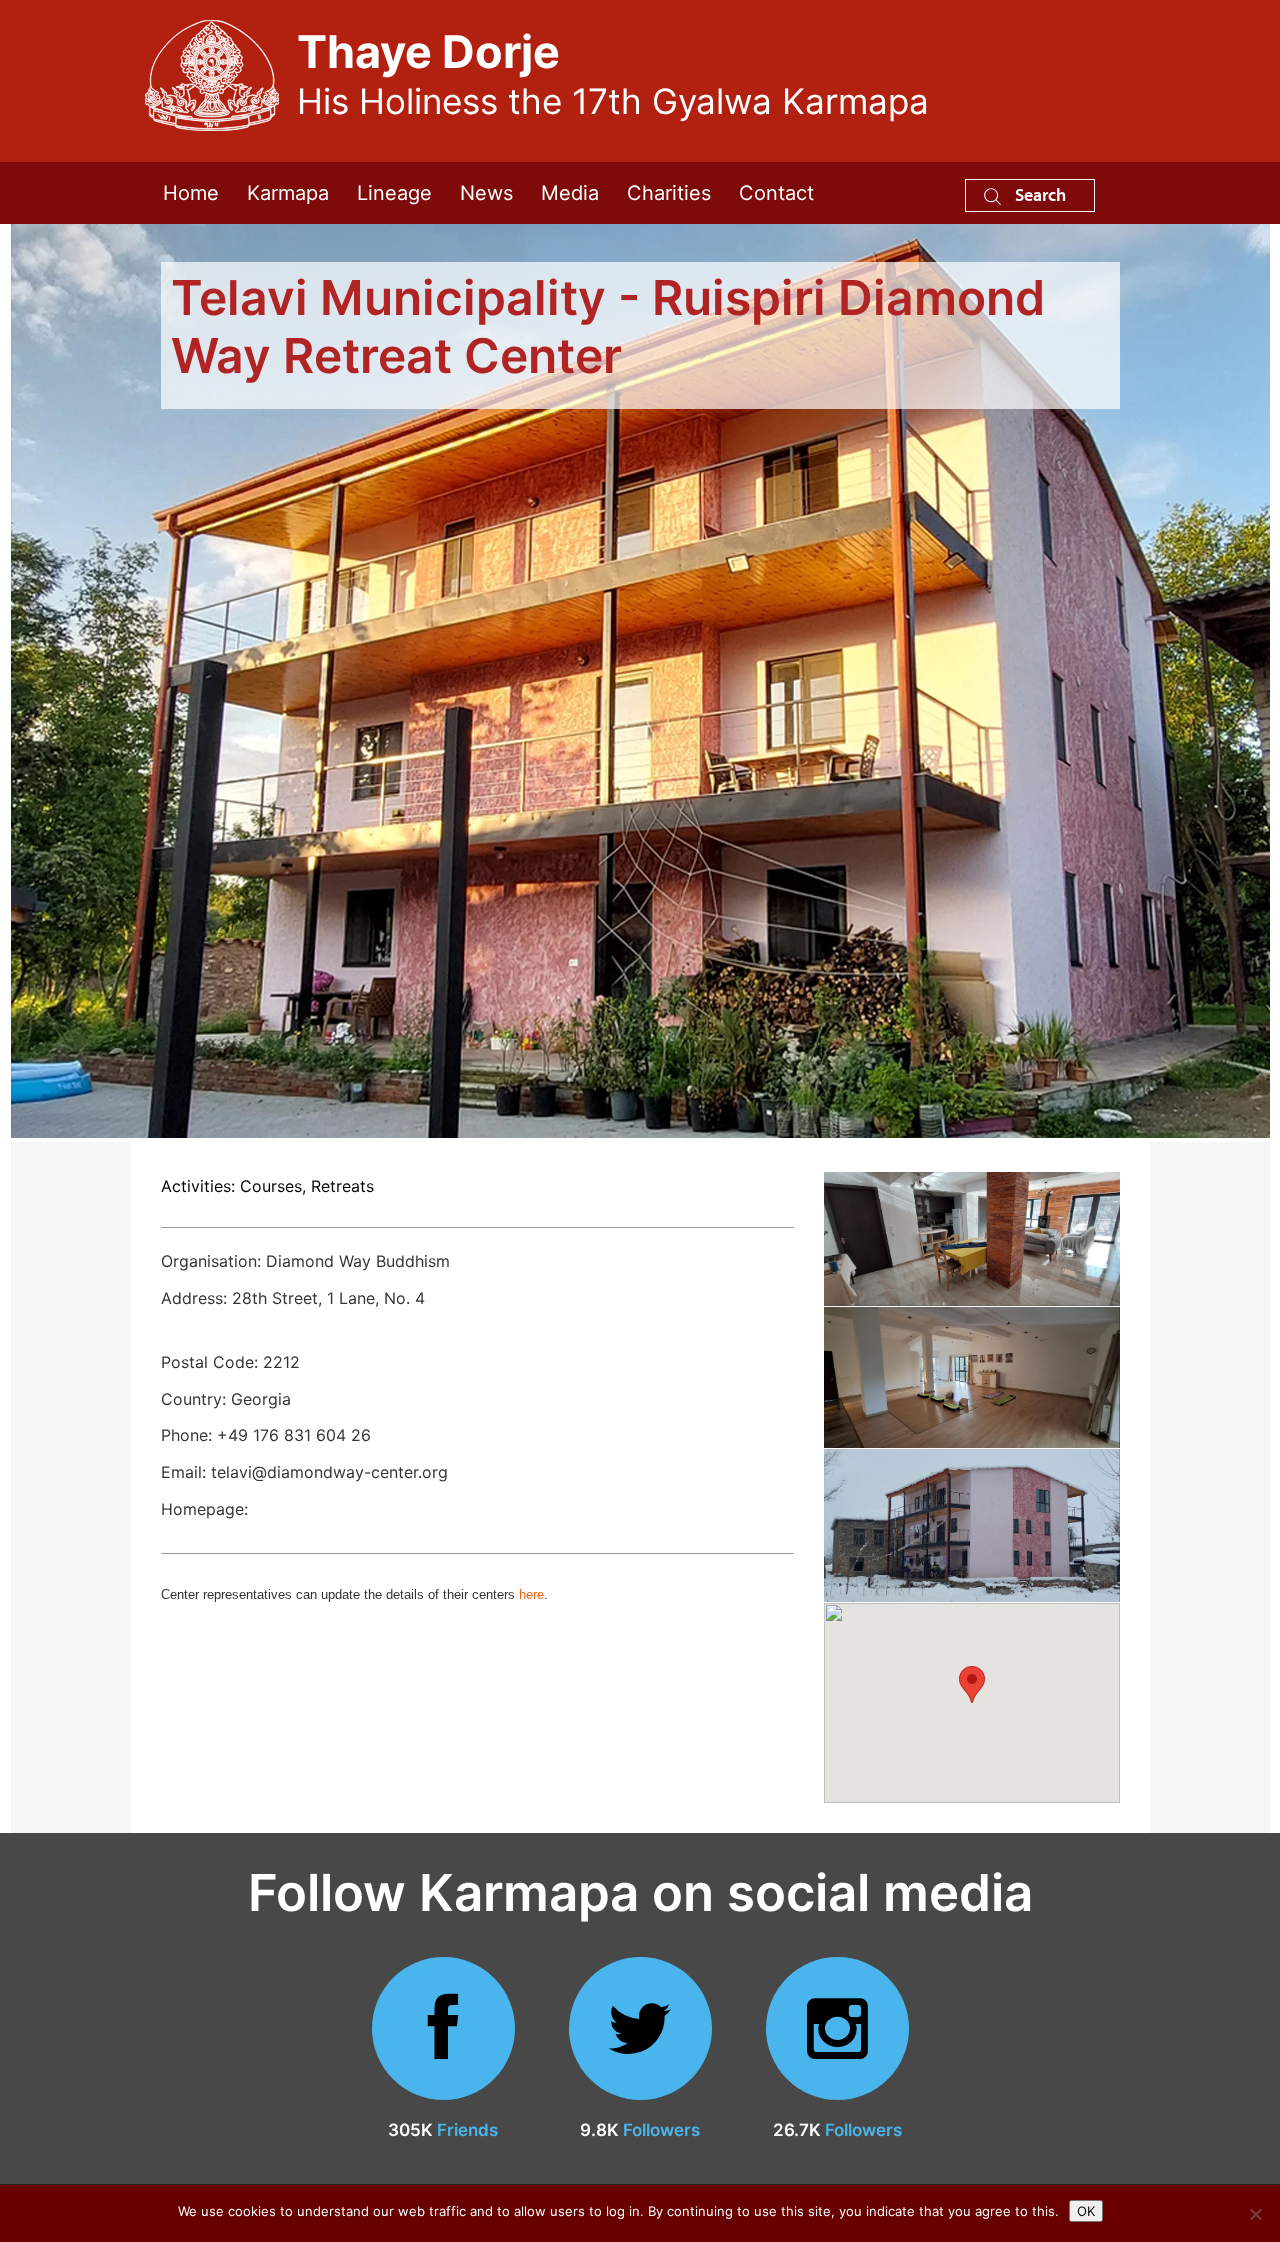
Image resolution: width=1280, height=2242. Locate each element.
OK (1086, 2211)
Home (191, 193)
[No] (1255, 2214)
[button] (972, 1684)
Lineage (394, 193)
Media (570, 193)
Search (1038, 194)
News (486, 193)
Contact (776, 193)
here (531, 1594)
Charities (669, 193)
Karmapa (288, 193)
